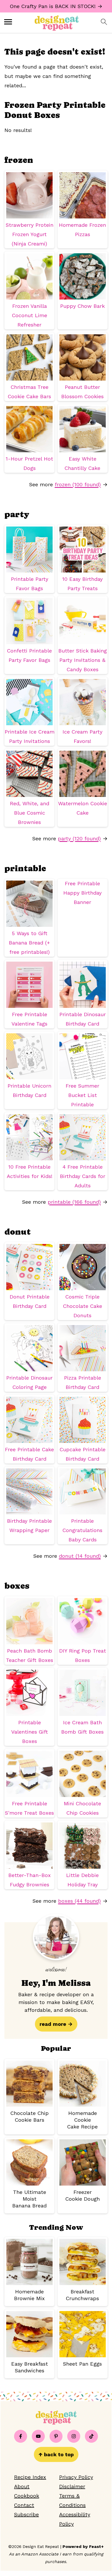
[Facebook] (21, 2436)
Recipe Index (30, 2477)
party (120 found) (79, 838)
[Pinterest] (56, 2436)
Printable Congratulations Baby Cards (82, 1530)
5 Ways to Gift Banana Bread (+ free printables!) (29, 943)
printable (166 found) (74, 1202)
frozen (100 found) (78, 484)
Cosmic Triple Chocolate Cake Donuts (83, 1306)
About (22, 2486)
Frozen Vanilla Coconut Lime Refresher (30, 315)
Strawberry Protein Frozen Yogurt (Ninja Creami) (30, 234)
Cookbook (27, 2496)
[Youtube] (38, 2436)
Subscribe (26, 2514)
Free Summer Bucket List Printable (82, 1095)
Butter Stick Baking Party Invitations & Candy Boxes (83, 660)
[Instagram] (74, 2436)
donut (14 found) (80, 1556)
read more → (56, 2024)
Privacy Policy (76, 2477)
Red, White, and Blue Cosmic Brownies (30, 813)
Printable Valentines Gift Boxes (30, 1732)
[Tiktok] (91, 2436)
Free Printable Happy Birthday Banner (82, 893)
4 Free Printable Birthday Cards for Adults (83, 1176)
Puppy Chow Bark (82, 306)
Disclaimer (72, 2486)
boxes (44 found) (79, 1901)
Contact (24, 2505)
